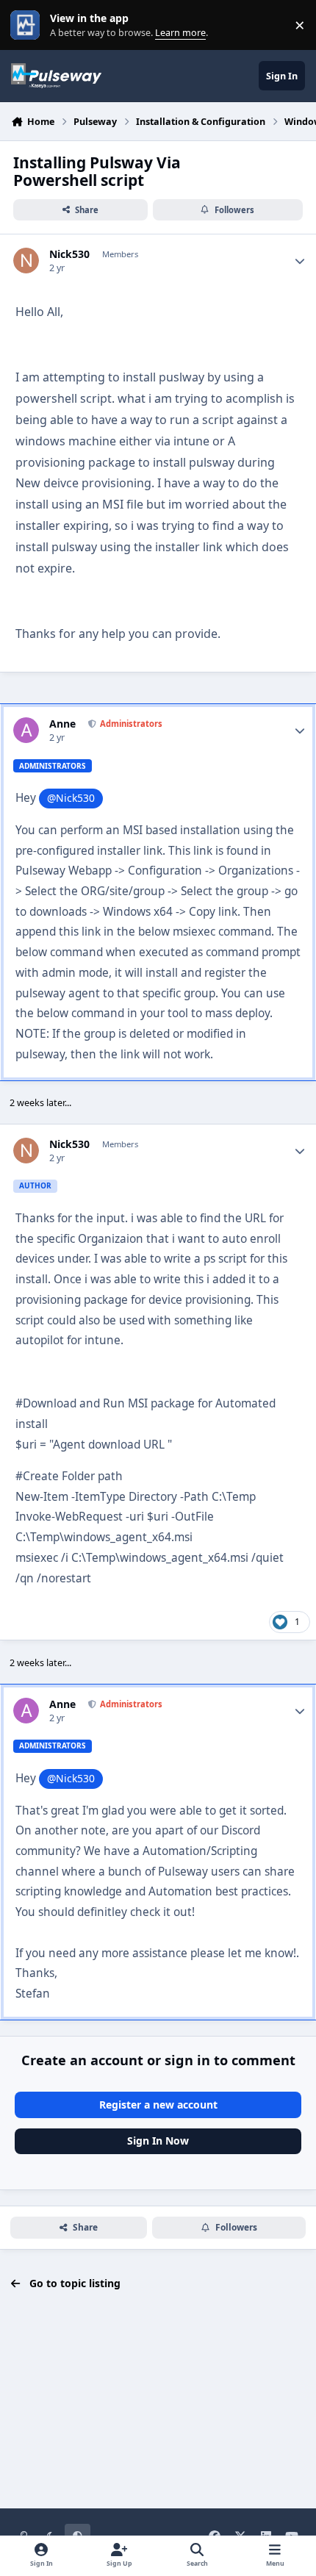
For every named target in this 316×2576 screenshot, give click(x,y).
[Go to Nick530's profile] (26, 261)
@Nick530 (71, 798)
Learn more (28, 25)
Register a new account (158, 2105)
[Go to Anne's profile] (26, 730)
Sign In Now (158, 2141)
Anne (62, 724)
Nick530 (69, 254)
